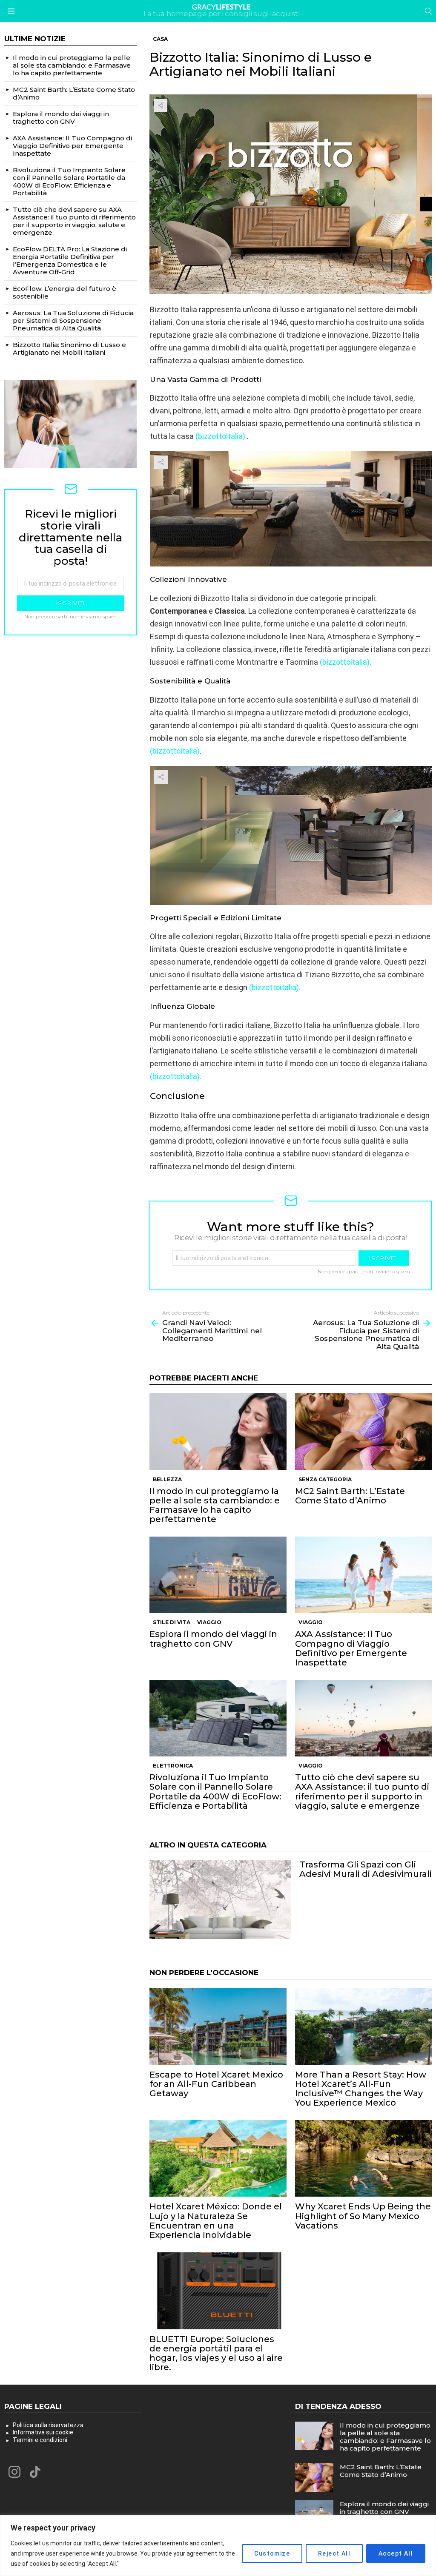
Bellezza (167, 1479)
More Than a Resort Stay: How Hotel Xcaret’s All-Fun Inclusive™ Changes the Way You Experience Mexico (361, 2089)
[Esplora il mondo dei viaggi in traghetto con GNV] (218, 1575)
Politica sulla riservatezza (48, 2425)
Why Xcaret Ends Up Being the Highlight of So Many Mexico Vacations (363, 2216)
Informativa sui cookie (43, 2432)
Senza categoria (325, 1479)
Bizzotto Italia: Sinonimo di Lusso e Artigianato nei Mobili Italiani (69, 349)
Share (161, 105)
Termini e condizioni (40, 2440)
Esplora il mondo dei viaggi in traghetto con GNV (213, 1639)
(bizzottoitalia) (175, 751)
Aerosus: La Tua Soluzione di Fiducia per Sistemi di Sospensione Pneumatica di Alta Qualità (73, 320)
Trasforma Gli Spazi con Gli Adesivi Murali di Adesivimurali (366, 1869)
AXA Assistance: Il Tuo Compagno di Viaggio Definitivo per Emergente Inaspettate (351, 1648)
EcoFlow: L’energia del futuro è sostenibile (65, 292)
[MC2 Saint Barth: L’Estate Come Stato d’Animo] (363, 1432)
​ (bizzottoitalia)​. (176, 1076)
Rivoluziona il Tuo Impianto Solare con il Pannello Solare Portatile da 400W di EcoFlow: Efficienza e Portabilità (215, 1791)
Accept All (396, 2553)
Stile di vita (172, 1622)
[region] (218, 2546)
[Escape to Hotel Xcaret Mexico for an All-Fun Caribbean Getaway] (218, 2026)
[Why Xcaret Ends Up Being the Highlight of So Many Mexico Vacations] (363, 2159)
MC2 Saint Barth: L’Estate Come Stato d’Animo (350, 1496)
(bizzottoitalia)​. (345, 662)
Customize (272, 2553)
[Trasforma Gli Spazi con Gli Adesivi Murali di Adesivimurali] (220, 1899)
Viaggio (209, 1622)
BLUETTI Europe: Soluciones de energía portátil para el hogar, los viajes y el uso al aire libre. (216, 2353)
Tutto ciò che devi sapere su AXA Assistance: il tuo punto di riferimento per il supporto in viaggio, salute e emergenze (362, 1791)
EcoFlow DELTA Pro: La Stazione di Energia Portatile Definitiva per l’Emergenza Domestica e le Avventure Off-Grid (70, 260)
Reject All (334, 2553)
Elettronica (173, 1766)
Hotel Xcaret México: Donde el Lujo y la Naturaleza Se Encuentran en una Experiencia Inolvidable (216, 2220)
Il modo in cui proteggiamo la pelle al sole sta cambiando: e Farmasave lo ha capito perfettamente (215, 1505)
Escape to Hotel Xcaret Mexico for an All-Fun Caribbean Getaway (216, 2084)
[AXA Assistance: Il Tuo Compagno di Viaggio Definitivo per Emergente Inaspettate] (363, 1575)
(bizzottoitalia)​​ (220, 436)
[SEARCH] (428, 11)
